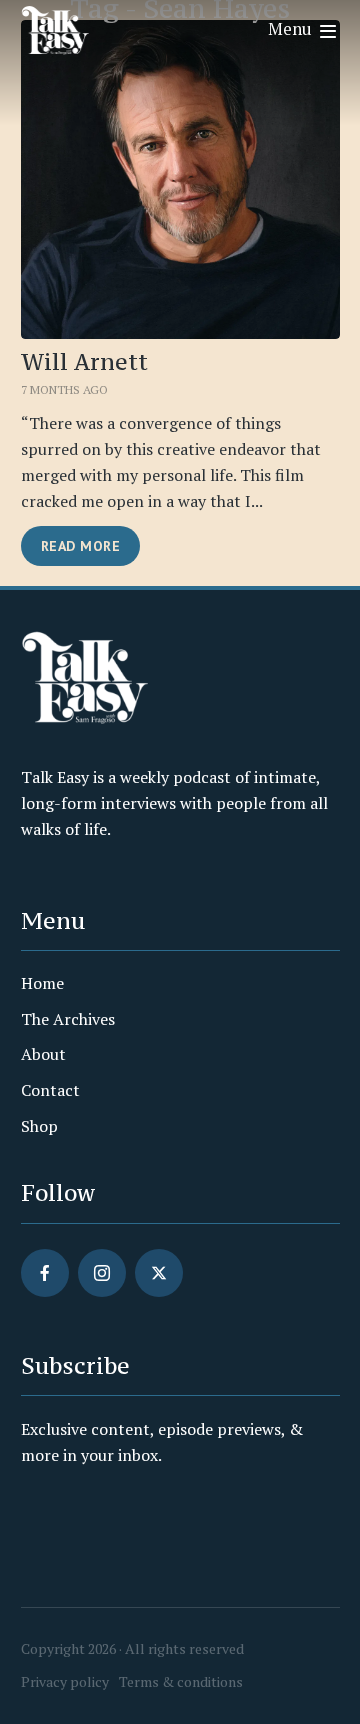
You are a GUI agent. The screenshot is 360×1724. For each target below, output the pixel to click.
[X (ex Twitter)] (159, 1273)
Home (42, 983)
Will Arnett (84, 362)
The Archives (68, 1019)
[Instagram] (102, 1273)
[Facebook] (45, 1273)
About (43, 1054)
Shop (39, 1126)
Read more (81, 546)
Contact (50, 1090)
